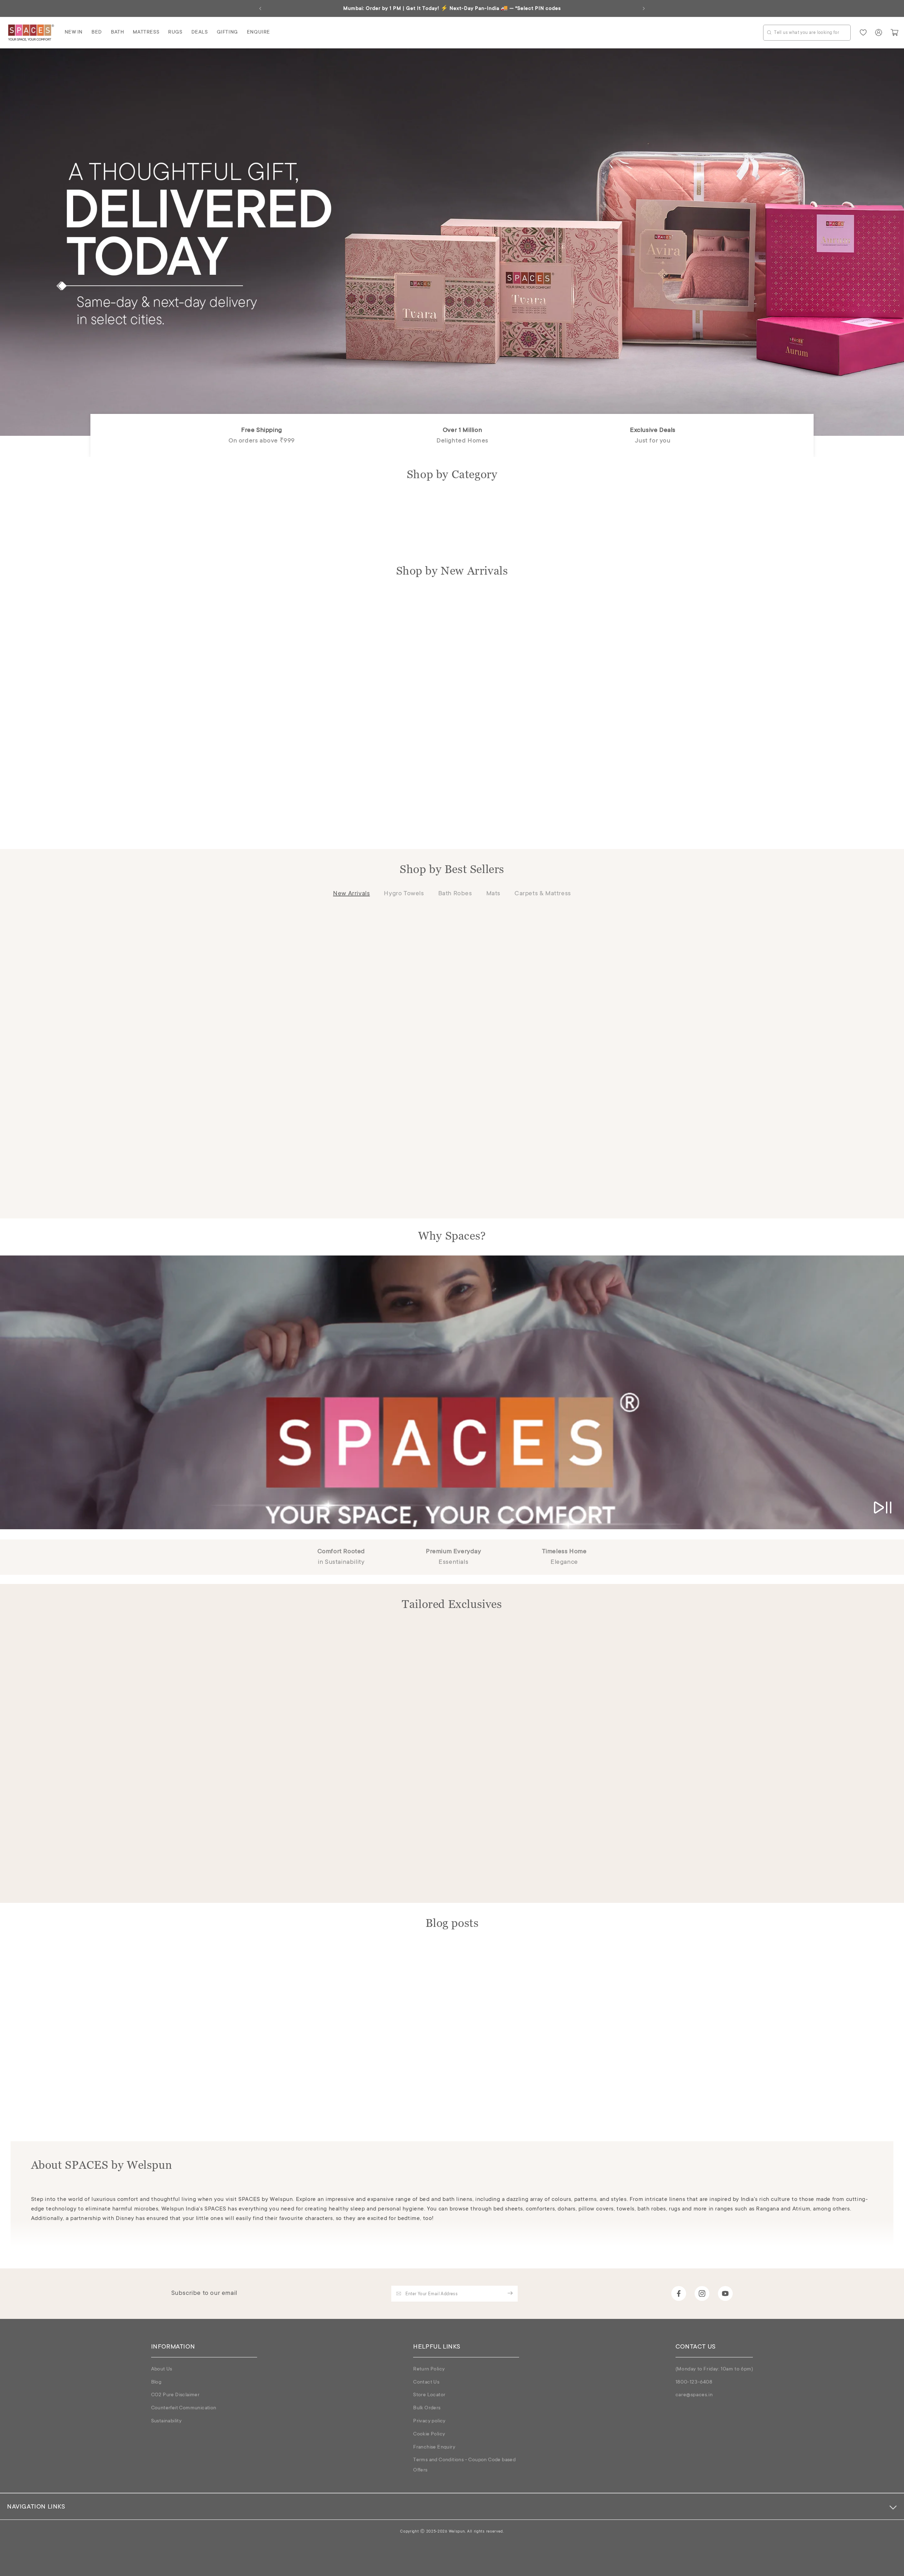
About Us (162, 2369)
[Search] (769, 32)
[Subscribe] (510, 2293)
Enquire (258, 32)
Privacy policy (429, 2421)
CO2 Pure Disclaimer (176, 2395)
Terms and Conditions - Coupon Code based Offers (464, 2465)
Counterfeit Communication (184, 2408)
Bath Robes (455, 894)
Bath (117, 32)
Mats (493, 894)
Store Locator (429, 2395)
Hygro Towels (404, 894)
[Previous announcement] (260, 8)
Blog (156, 2382)
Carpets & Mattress (543, 894)
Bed (97, 32)
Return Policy (429, 2369)
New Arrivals (351, 894)
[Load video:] (452, 1392)
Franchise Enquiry (434, 2447)
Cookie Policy (429, 2434)
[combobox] (807, 33)
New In (74, 32)
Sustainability (166, 2421)
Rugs (175, 32)
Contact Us (426, 2382)
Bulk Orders (427, 2408)
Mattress (146, 32)
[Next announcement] (644, 8)
